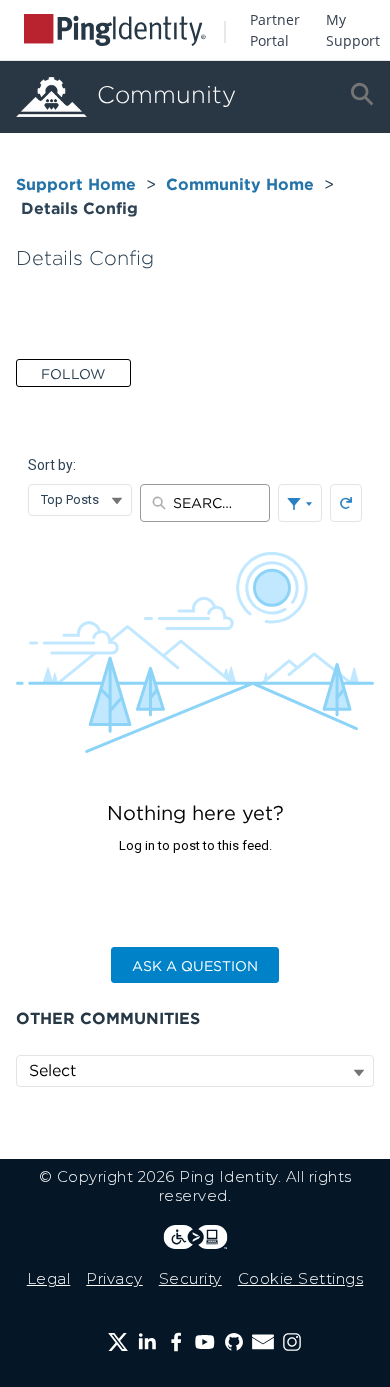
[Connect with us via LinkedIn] (147, 1342)
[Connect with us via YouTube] (205, 1342)
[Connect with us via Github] (234, 1342)
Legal (49, 1278)
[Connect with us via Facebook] (176, 1342)
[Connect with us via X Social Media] (118, 1342)
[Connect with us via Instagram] (292, 1342)
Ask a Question (195, 966)
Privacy (114, 1278)
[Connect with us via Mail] (263, 1342)
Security (190, 1278)
